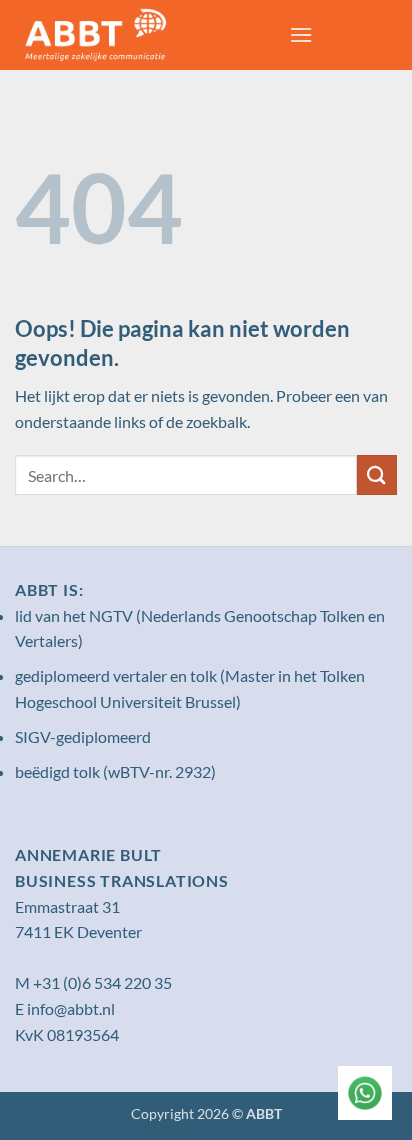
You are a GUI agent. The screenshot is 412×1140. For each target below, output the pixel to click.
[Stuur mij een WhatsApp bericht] (365, 1093)
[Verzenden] (377, 474)
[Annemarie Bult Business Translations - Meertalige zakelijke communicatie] (144, 35)
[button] (301, 34)
